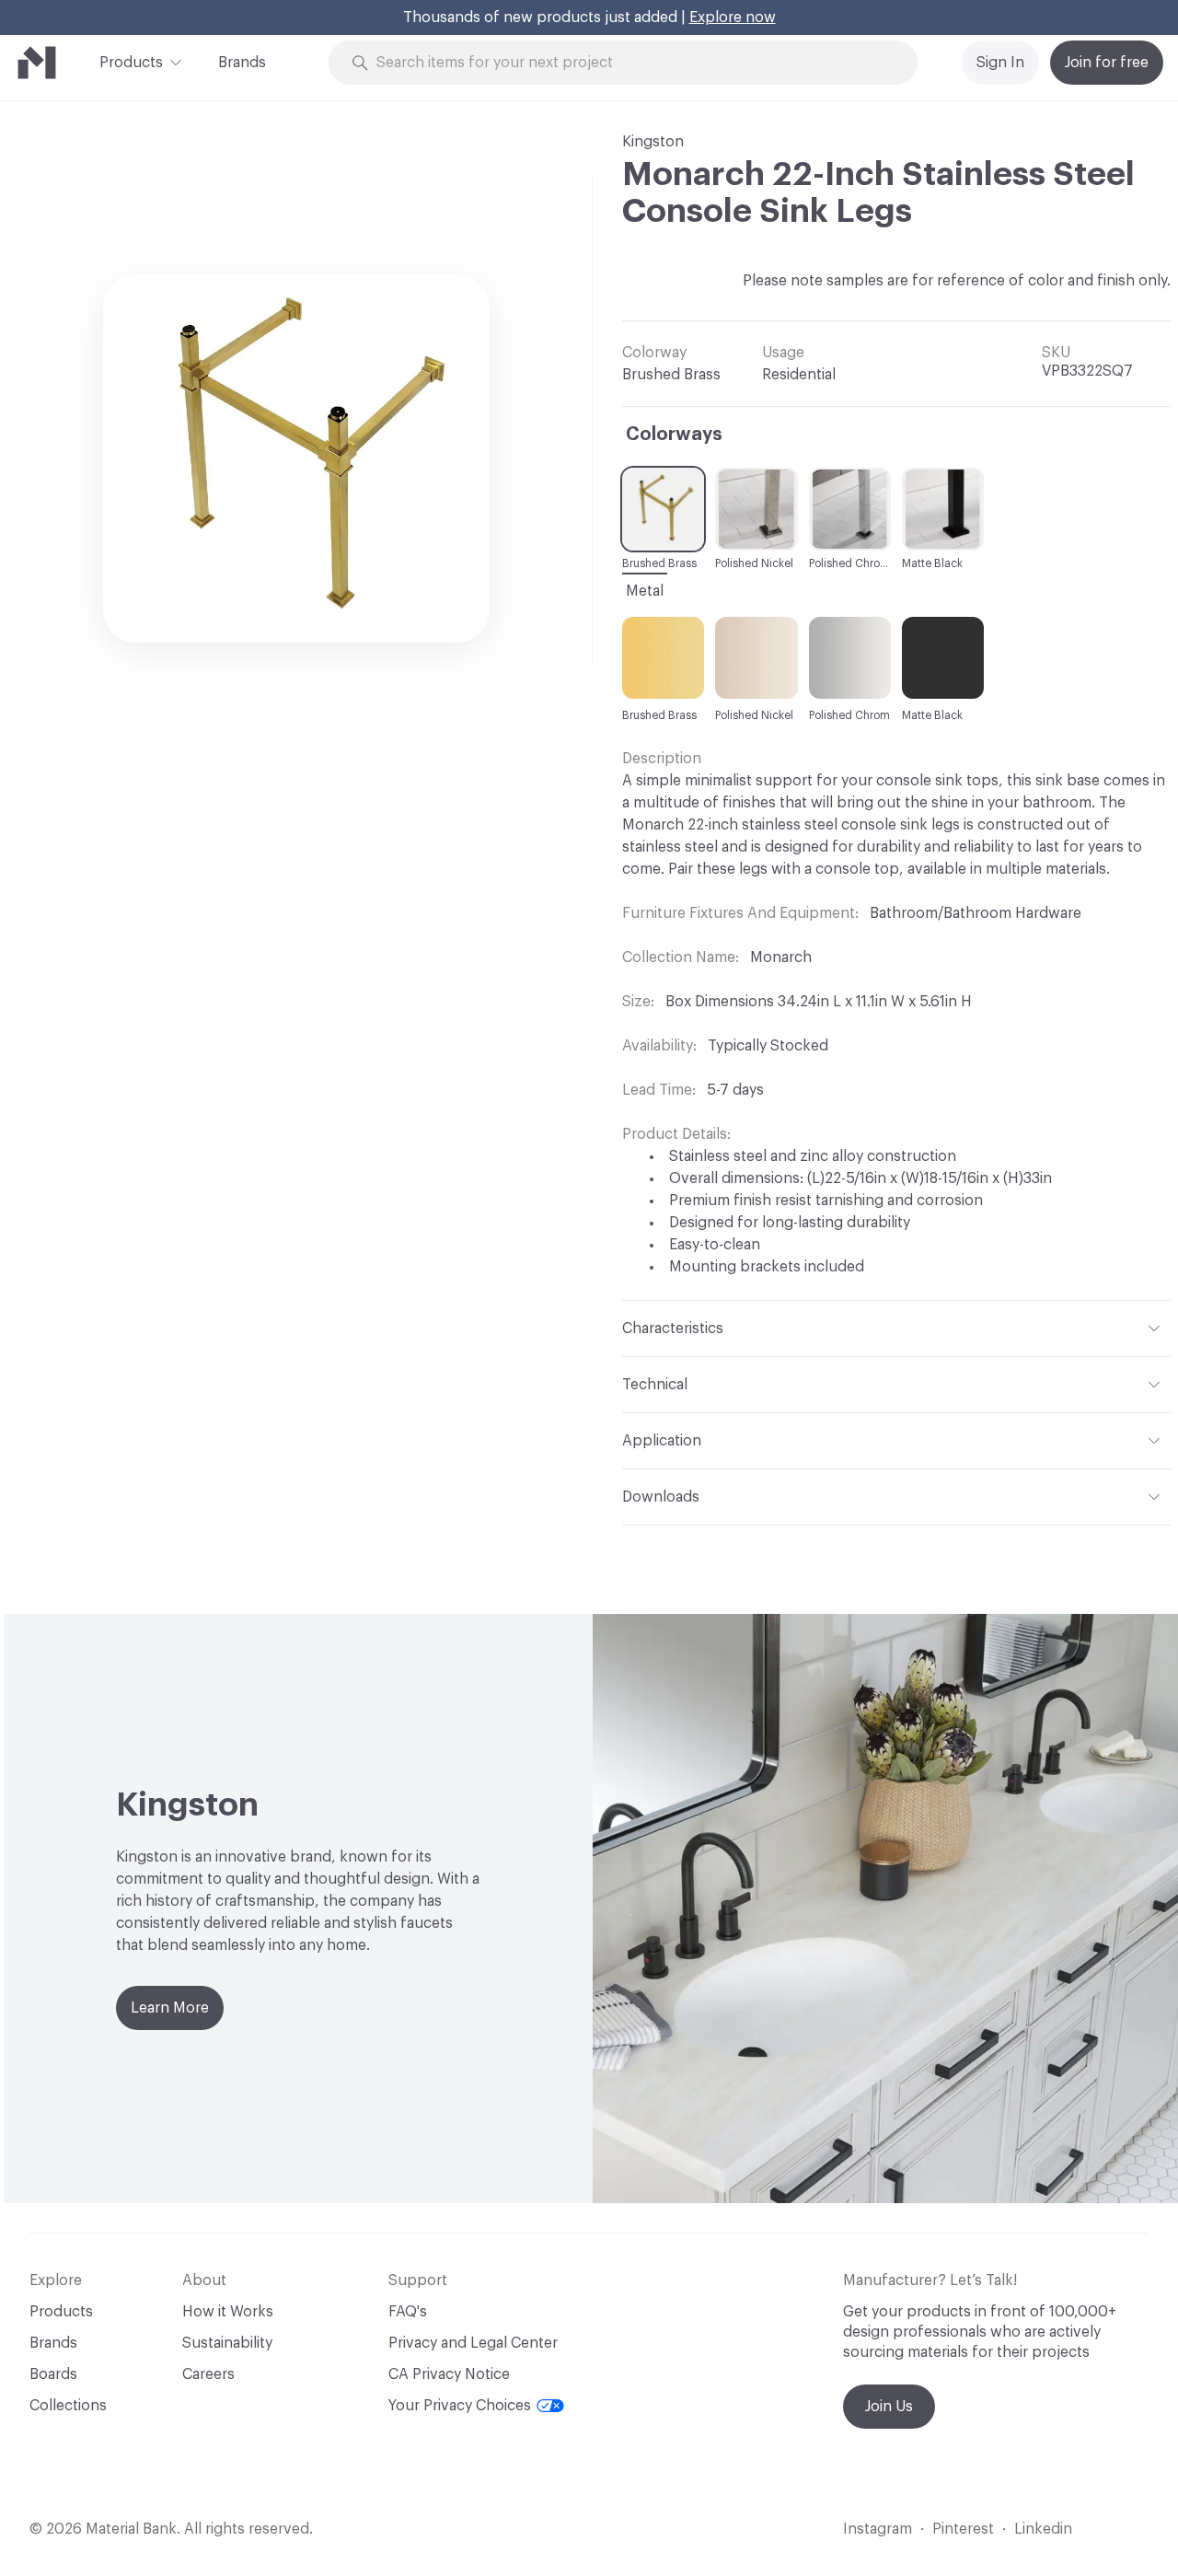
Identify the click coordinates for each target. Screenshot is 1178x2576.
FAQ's (408, 2312)
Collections (68, 2406)
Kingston (653, 142)
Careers (208, 2374)
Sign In (1000, 63)
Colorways (674, 435)
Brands (242, 63)
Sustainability (227, 2343)
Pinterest (963, 2529)
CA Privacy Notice (449, 2374)
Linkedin (1043, 2529)
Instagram (878, 2529)
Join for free (1107, 63)
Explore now (733, 17)
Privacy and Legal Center (473, 2343)
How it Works (228, 2312)
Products (131, 63)
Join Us (889, 2407)
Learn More (170, 2008)
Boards (53, 2374)
